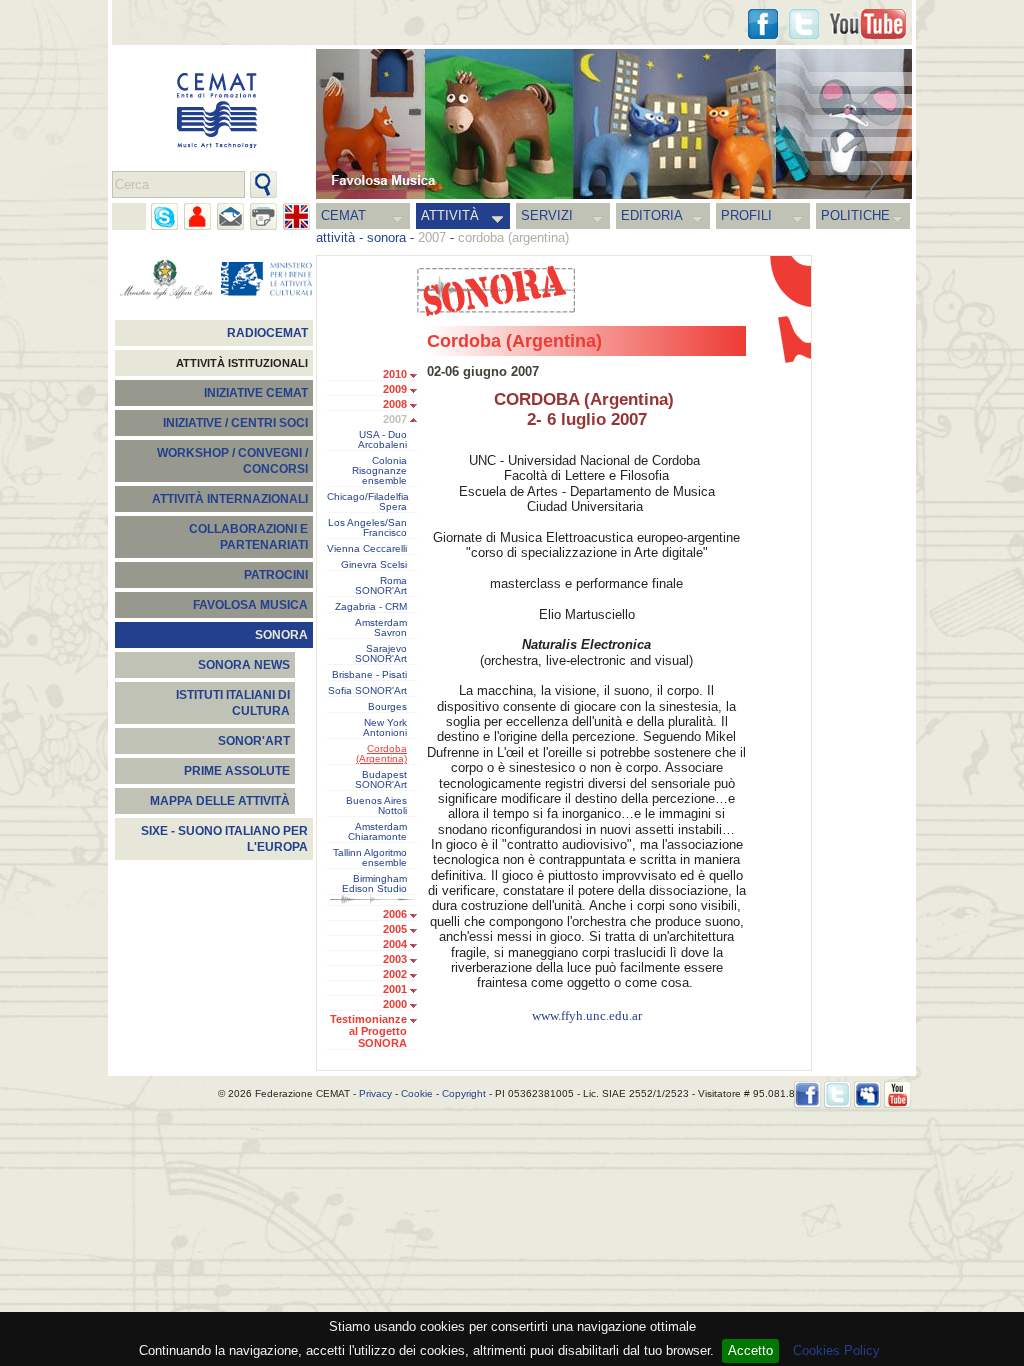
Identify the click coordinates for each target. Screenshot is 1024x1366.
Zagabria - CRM (371, 607)
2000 (395, 1004)
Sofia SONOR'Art (367, 691)
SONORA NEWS (244, 665)
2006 (395, 914)
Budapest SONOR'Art (381, 780)
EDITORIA (652, 215)
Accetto (750, 1350)
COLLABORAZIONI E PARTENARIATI (248, 537)
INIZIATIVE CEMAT (256, 393)
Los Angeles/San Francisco (367, 528)
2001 (395, 989)
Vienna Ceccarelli (367, 549)
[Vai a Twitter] (804, 24)
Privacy (375, 1093)
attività (335, 237)
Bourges (387, 707)
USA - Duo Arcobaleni (382, 440)
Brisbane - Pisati (369, 675)
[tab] (418, 376)
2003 (395, 959)
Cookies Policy (836, 1350)
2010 (395, 374)
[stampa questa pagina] (263, 216)
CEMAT (343, 215)
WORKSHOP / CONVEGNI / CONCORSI (232, 461)
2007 (395, 419)
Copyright (464, 1093)
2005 (395, 929)
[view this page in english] (296, 216)
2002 (395, 974)
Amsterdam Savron (381, 628)
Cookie (417, 1093)
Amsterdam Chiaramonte (377, 832)
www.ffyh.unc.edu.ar (587, 1016)
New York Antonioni (385, 728)
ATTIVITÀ (450, 215)
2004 (395, 944)
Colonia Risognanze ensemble (379, 471)
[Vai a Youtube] (868, 24)
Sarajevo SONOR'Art (381, 654)
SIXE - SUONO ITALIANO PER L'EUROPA (224, 839)
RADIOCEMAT (267, 333)
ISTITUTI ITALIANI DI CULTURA (233, 703)
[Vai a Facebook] (807, 1094)
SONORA (281, 635)
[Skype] (164, 216)
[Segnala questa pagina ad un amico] (197, 216)
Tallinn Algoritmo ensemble (370, 858)
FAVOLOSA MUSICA (250, 605)
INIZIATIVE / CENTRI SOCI (235, 423)
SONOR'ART (254, 741)
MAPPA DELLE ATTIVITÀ (220, 801)
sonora (386, 237)
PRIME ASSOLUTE (237, 771)
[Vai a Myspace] (867, 1094)
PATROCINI (276, 575)
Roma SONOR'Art (381, 586)
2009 (395, 389)
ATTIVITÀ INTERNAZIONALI (230, 499)
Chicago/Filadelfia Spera (368, 502)
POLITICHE (855, 215)
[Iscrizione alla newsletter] (230, 216)
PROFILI (746, 215)
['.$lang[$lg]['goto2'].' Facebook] (763, 24)
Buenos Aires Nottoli (376, 806)
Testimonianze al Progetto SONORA (368, 1031)
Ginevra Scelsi (374, 565)
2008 (395, 404)
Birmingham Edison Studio (374, 884)
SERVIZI (547, 215)
